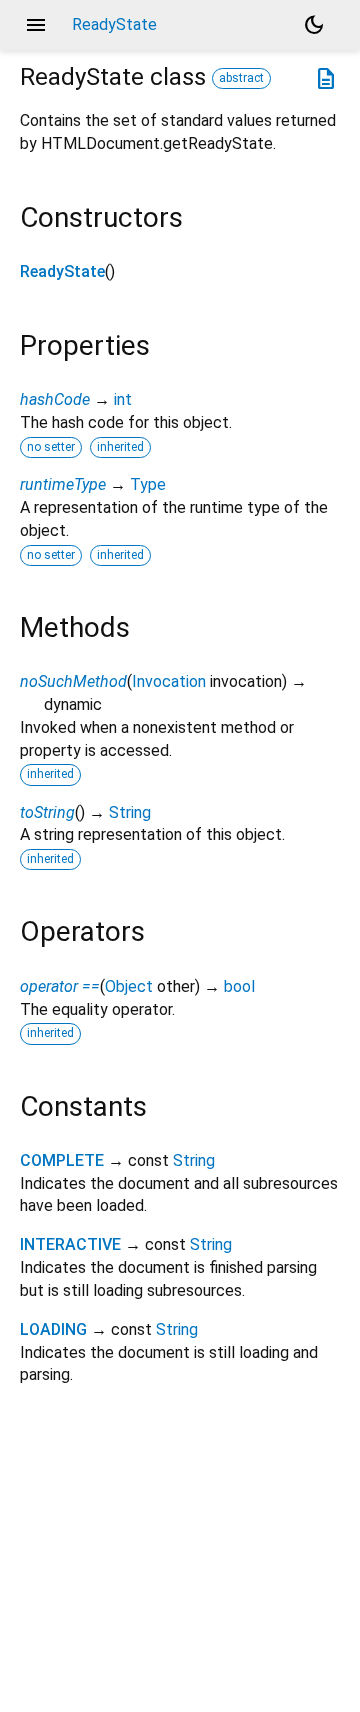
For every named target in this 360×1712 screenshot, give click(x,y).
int (123, 399)
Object (129, 986)
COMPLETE (62, 1160)
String (130, 812)
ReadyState (62, 271)
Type (148, 484)
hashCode (55, 399)
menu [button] (36, 25)
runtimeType (63, 484)
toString (47, 812)
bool (239, 986)
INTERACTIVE (70, 1244)
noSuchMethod (73, 681)
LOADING (53, 1329)
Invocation (169, 681)
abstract (241, 78)
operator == (60, 986)
